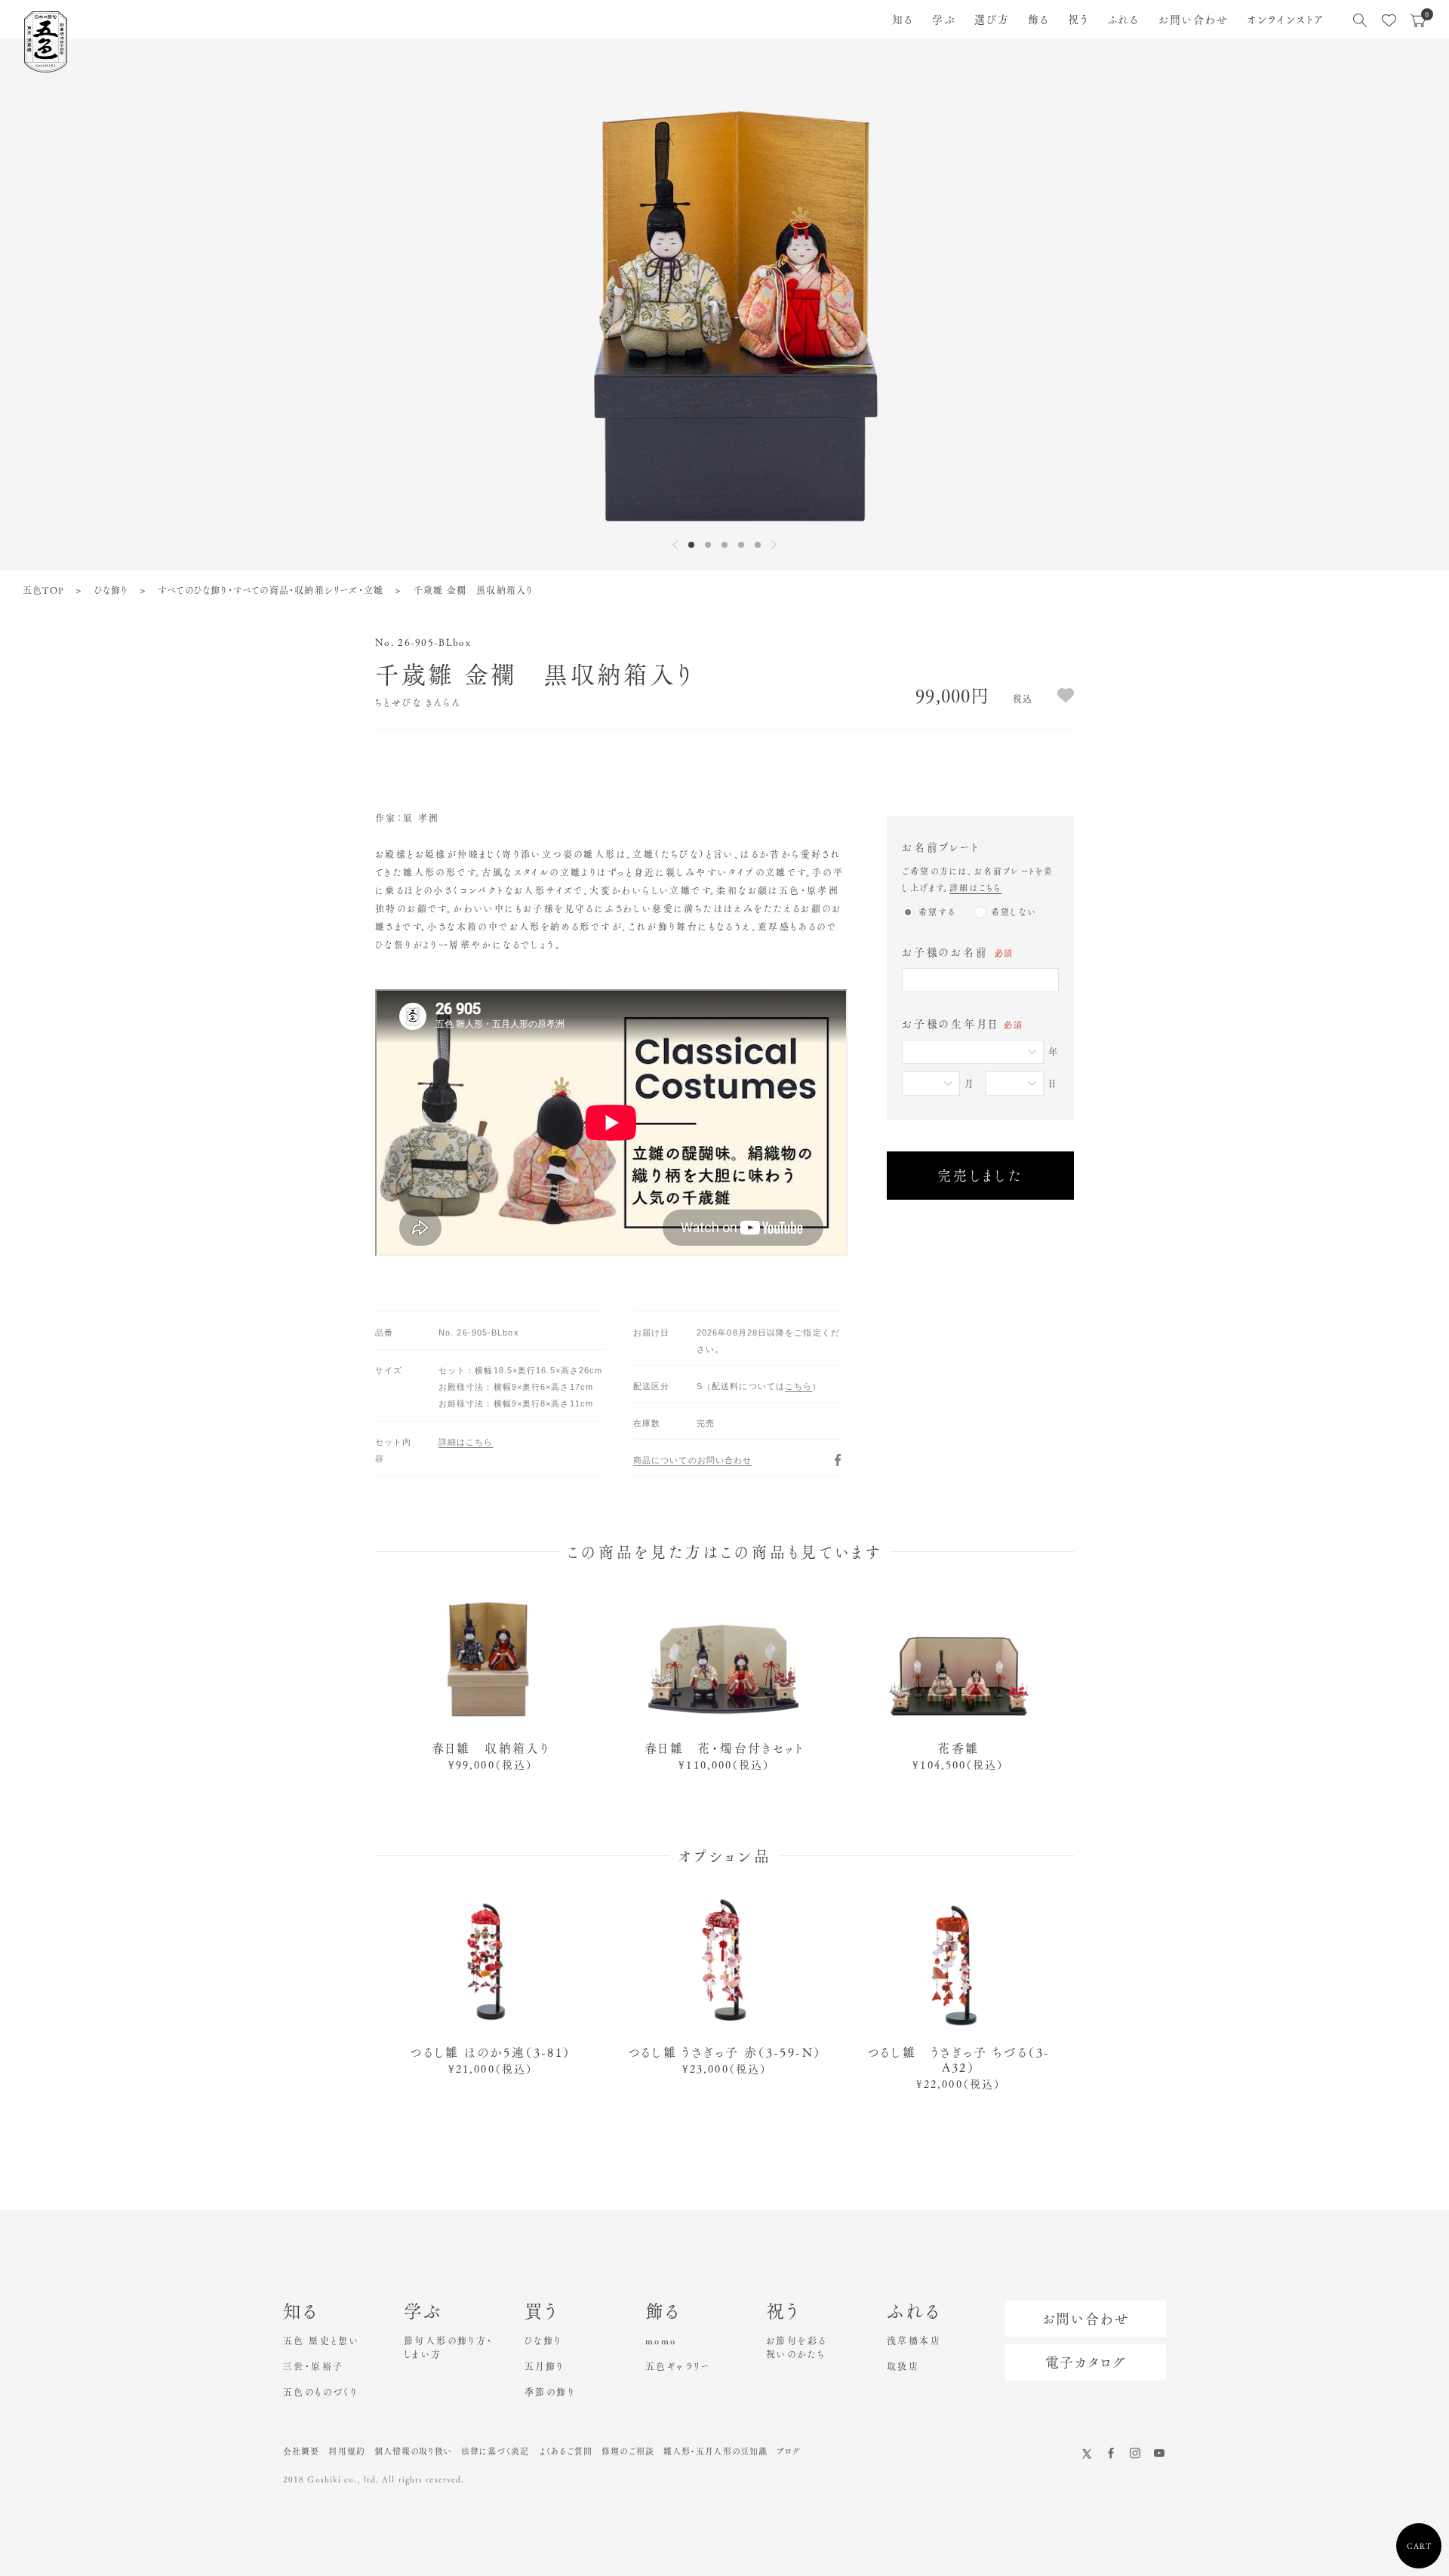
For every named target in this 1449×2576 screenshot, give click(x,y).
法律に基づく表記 (495, 2451)
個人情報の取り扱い (413, 2451)
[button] (691, 545)
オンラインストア (1286, 20)
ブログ (789, 2451)
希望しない (1014, 912)
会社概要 (301, 2451)
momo (661, 2341)
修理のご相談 (628, 2451)
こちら (798, 1386)
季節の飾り (550, 2392)
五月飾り (545, 2366)
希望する (937, 912)
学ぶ (944, 20)
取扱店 (903, 2366)
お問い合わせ (1194, 20)
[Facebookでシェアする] (838, 1460)
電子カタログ (1086, 2362)
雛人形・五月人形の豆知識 (715, 2451)
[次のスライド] (774, 545)
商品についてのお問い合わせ (692, 1460)
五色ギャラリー (678, 2366)
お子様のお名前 (957, 952)
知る (903, 20)
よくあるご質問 (566, 2451)
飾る (1039, 20)
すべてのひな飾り (193, 590)
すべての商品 (261, 590)
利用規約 (346, 2451)
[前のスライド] (675, 545)
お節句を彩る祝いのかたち (796, 2347)
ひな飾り (111, 590)
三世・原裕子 (313, 2366)
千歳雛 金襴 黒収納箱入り (474, 590)
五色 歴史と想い (321, 2341)
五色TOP (43, 590)
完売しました (981, 1176)
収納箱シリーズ (326, 590)
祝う (1078, 20)
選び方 (992, 20)
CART (1419, 2546)
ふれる (1123, 20)
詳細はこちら (975, 888)
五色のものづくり (320, 2392)
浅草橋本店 (914, 2341)
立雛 (374, 590)
